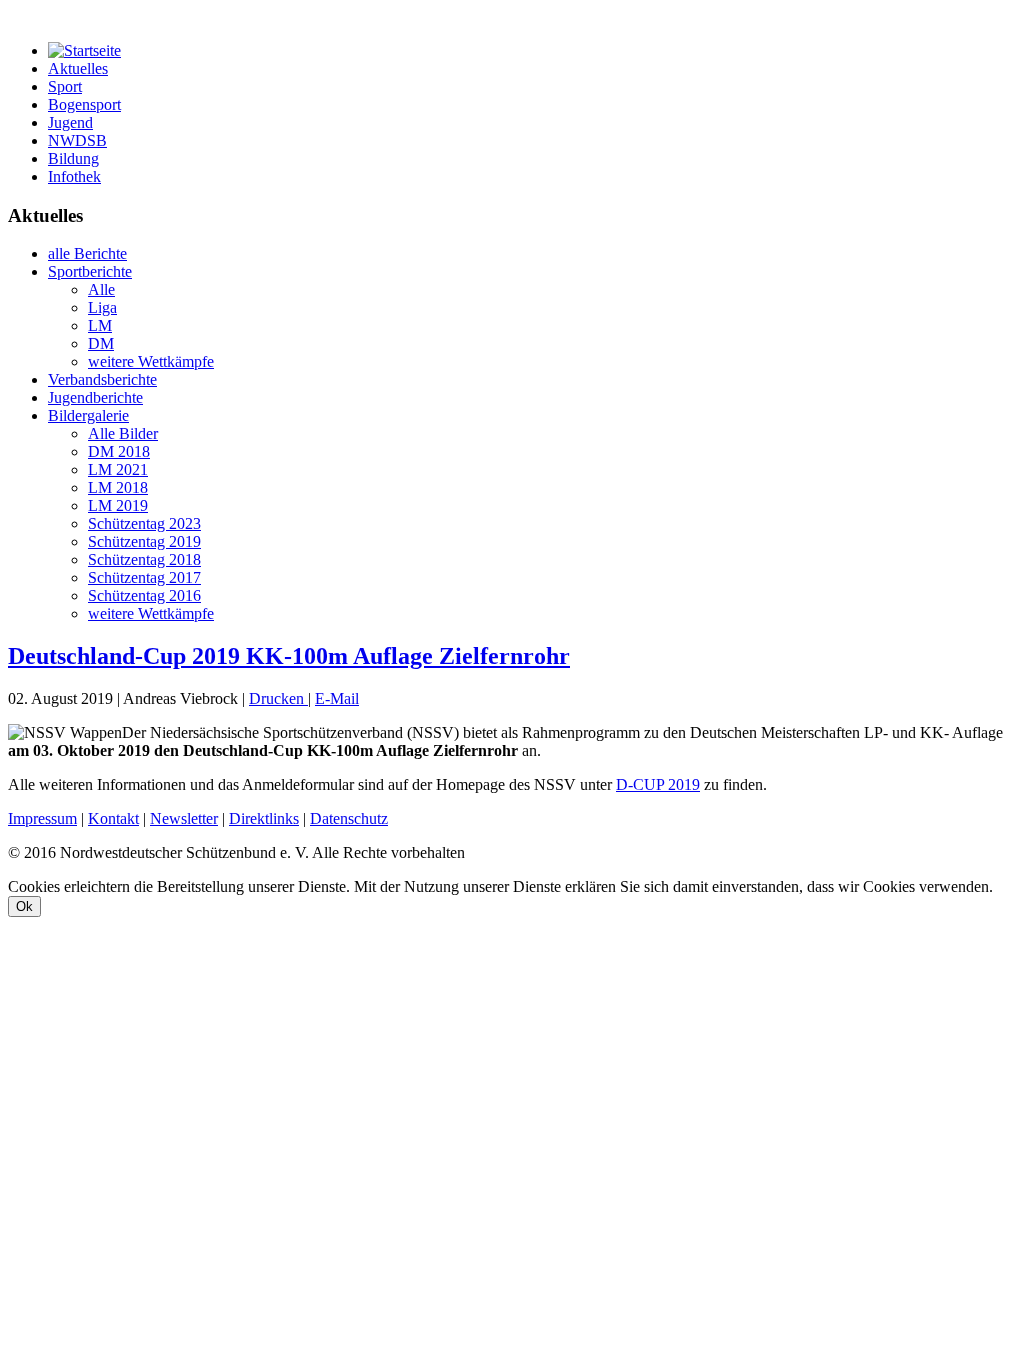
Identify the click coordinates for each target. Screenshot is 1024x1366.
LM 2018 (118, 487)
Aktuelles (78, 68)
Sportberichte (90, 271)
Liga (102, 307)
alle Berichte (87, 253)
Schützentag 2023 (144, 523)
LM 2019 (118, 505)
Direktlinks (264, 818)
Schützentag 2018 (144, 559)
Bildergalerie (88, 415)
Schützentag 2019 (144, 541)
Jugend (70, 122)
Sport (65, 86)
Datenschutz (349, 818)
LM (100, 325)
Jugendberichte (95, 397)
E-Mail (337, 698)
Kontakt (113, 818)
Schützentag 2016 (144, 595)
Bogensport (84, 104)
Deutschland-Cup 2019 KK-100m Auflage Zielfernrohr (289, 656)
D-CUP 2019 (658, 784)
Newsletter (184, 818)
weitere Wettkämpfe (151, 361)
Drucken (278, 698)
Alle (101, 289)
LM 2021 (118, 469)
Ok (24, 906)
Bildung (73, 158)
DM (101, 343)
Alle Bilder (123, 433)
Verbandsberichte (102, 379)
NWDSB (77, 140)
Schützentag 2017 (144, 577)
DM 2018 (119, 451)
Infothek (74, 176)
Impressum (42, 818)
